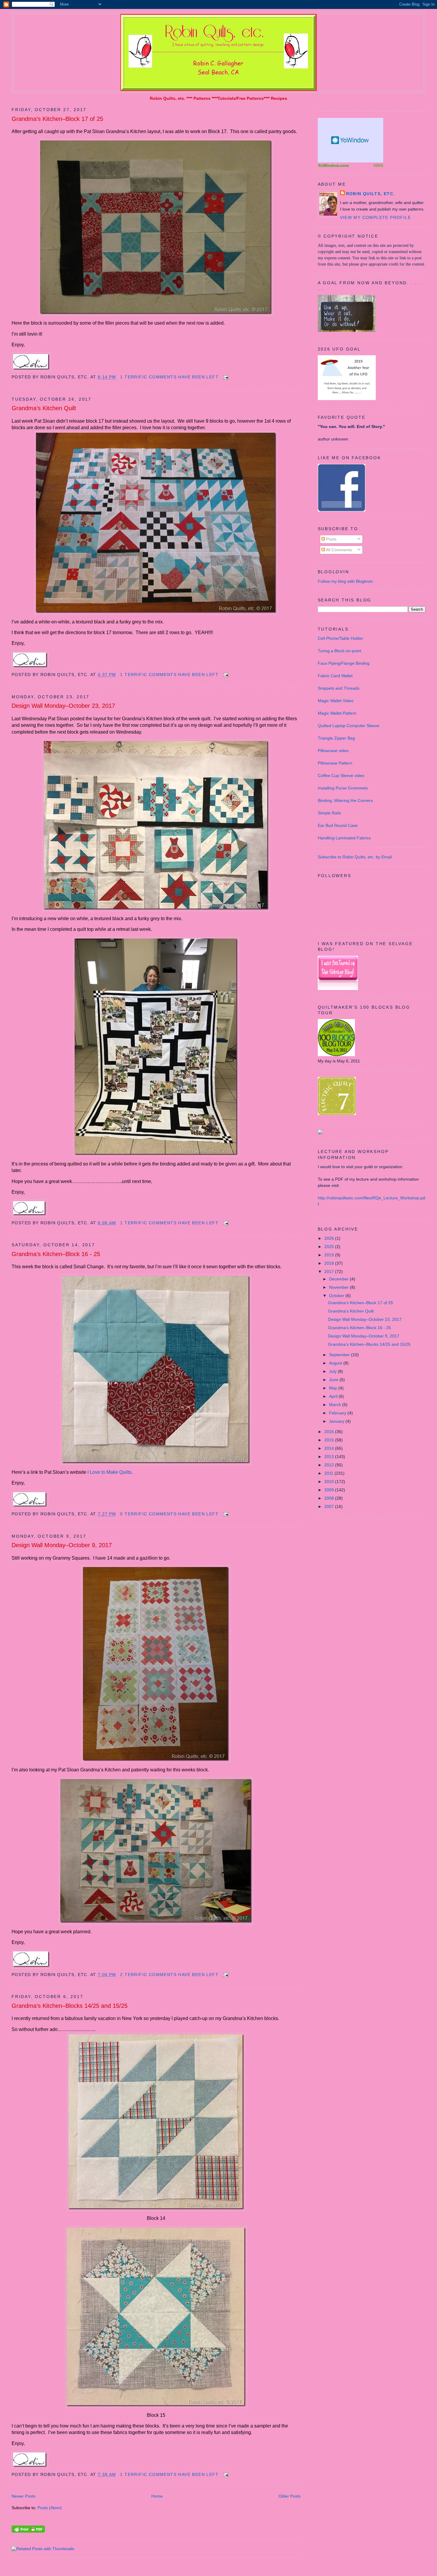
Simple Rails (329, 813)
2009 (330, 1490)
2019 (330, 1255)
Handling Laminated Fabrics (344, 838)
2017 (330, 1272)
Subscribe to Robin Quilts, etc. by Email (355, 857)
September (340, 1355)
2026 (330, 1238)
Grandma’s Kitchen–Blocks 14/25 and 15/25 (70, 2006)
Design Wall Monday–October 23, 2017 (63, 706)
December (339, 1279)
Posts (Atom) (50, 2508)
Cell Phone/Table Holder (341, 638)
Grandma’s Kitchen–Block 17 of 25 (57, 119)
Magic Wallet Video (336, 701)
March (336, 1405)
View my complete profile (376, 217)
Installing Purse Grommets (343, 788)
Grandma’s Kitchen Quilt (44, 408)
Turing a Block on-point (339, 651)
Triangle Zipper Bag (336, 738)
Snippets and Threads (339, 688)
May (334, 1388)
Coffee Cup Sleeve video (341, 776)
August (336, 1363)
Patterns (202, 98)
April (334, 1396)
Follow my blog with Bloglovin (345, 581)
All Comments (338, 550)
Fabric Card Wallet (335, 676)
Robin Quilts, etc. (168, 98)
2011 (329, 1473)
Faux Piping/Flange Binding (344, 663)
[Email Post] (225, 377)
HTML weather (350, 140)
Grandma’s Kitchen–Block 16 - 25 (56, 1254)
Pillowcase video (333, 751)
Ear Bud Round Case (338, 825)
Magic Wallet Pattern (337, 713)
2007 (330, 1506)
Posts (331, 539)
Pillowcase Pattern (335, 763)
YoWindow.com (333, 165)
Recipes (279, 98)
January (337, 1421)
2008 (330, 1498)
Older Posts (290, 2496)
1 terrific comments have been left (169, 377)
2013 (330, 1457)
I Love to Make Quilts (109, 1472)
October (337, 1296)
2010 (330, 1482)
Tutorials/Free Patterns (241, 98)
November (339, 1287)
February (338, 1413)
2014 (330, 1448)
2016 (330, 1432)
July (333, 1371)
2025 (330, 1247)
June (334, 1380)
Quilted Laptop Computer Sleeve (349, 726)
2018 (330, 1263)
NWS (378, 165)
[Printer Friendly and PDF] (28, 2531)
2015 (330, 1440)
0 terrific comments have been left (169, 1514)
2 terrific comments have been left (169, 1975)
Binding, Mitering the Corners (345, 800)
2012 (330, 1465)
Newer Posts (23, 2496)
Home (157, 2496)
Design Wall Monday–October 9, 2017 (62, 1545)
